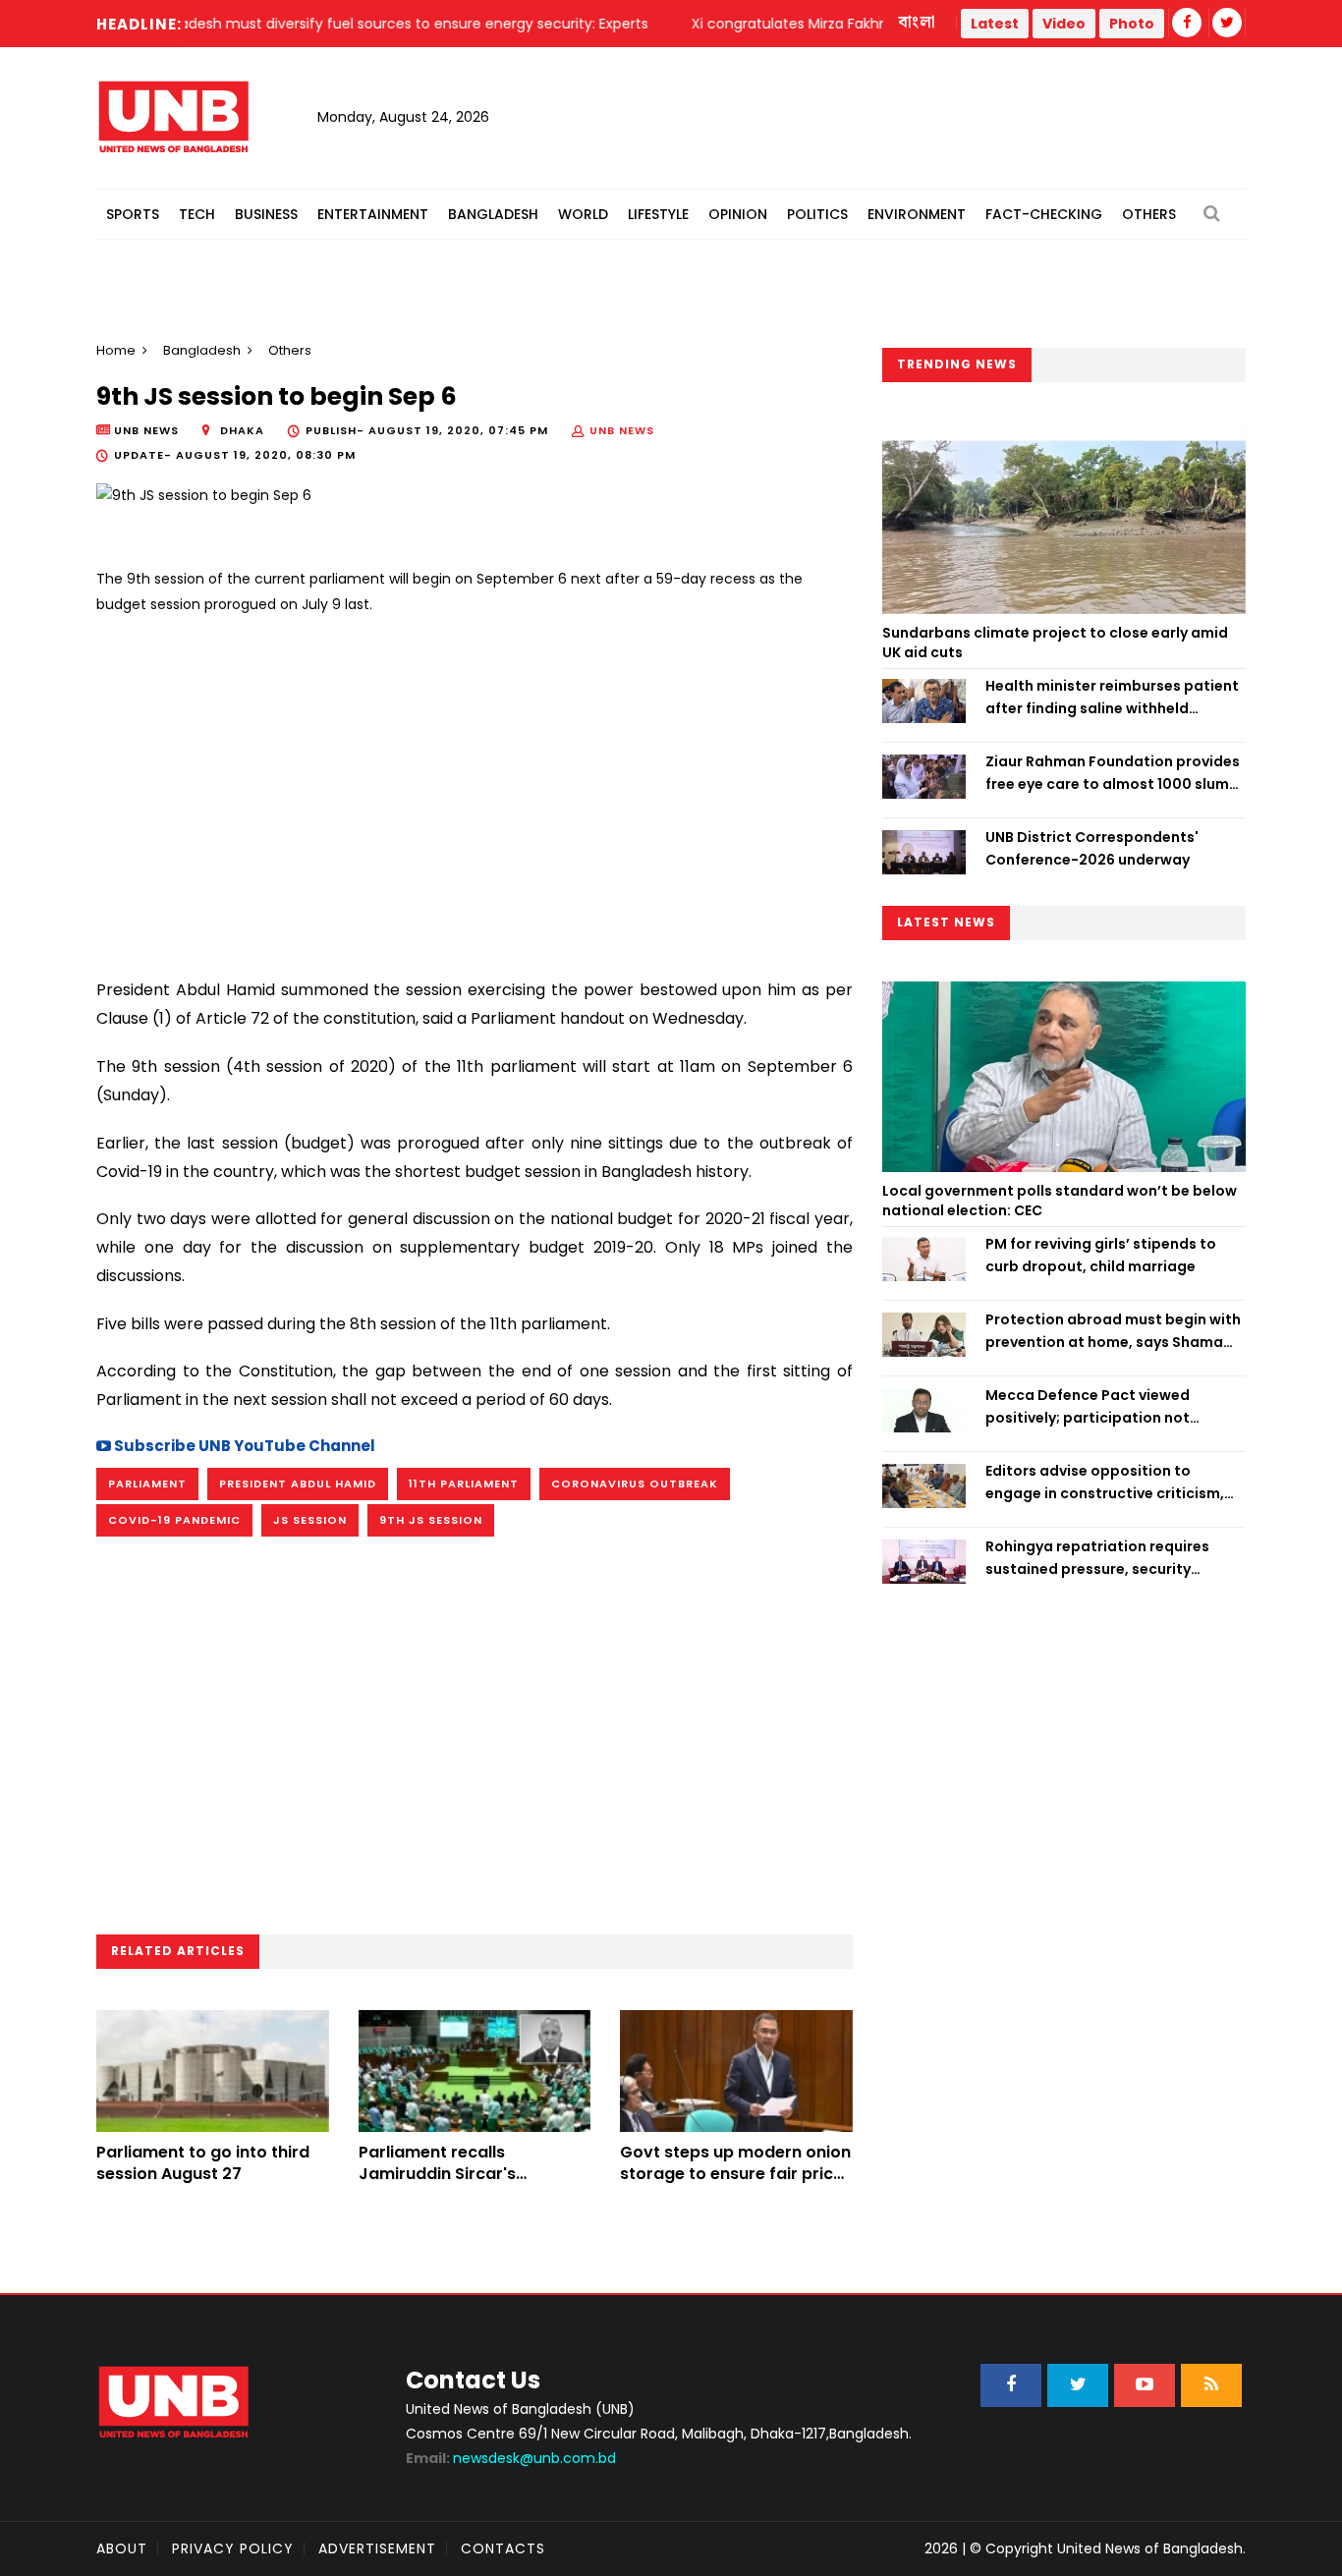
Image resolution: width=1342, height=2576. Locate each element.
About (122, 2548)
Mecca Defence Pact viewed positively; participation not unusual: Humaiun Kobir (1088, 1407)
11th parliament (464, 1484)
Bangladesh (493, 214)
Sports (133, 214)
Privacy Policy (233, 2548)
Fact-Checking (1044, 214)
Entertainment (373, 214)
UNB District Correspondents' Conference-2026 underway (1092, 848)
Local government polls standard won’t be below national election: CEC (1060, 1201)
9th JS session (431, 1520)
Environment (917, 214)
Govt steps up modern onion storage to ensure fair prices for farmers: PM (736, 2174)
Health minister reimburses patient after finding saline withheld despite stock (1112, 698)
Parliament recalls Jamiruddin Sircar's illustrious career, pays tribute (450, 2185)
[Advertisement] (475, 789)
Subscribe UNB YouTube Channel (243, 1446)
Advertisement (377, 2548)
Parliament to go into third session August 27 (203, 2163)
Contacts (503, 2548)
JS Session (310, 1520)
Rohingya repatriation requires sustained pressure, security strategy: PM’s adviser (1097, 1558)
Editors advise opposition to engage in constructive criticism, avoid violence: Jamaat (1105, 1483)
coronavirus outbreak (635, 1484)
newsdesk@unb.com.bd (511, 2458)
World (583, 214)
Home (116, 350)
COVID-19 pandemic (174, 1520)
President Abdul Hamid (298, 1484)
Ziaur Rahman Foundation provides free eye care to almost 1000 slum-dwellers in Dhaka (1113, 773)
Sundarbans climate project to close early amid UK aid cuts (1055, 643)
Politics (817, 214)
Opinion (738, 214)
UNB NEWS (622, 430)
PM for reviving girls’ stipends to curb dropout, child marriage (1101, 1255)
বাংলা (918, 23)
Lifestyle (658, 214)
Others (1149, 214)
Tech (197, 214)
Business (266, 214)
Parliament (147, 1484)
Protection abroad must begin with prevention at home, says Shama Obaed (1113, 1331)
